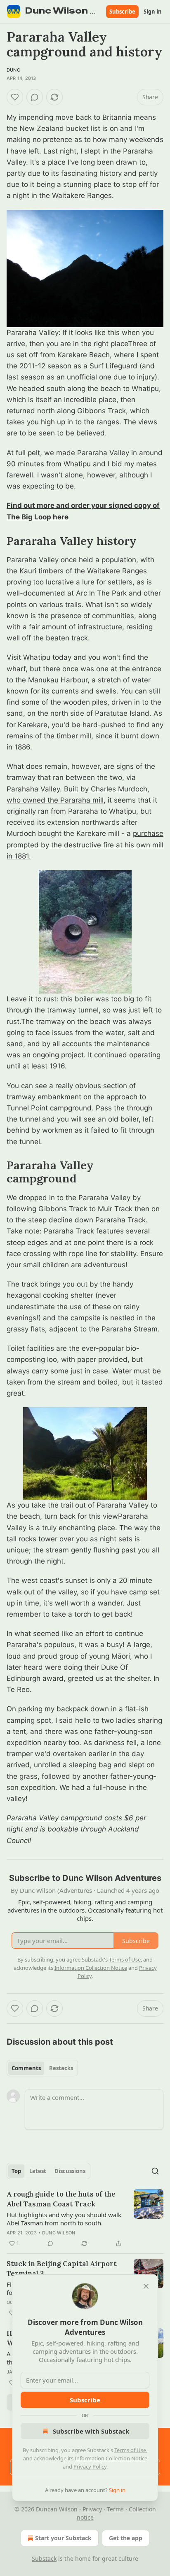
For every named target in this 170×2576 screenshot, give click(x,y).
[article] (85, 2219)
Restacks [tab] (61, 2068)
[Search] (155, 2171)
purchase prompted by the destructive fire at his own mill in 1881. (85, 845)
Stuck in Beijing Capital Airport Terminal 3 (62, 2269)
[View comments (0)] (35, 97)
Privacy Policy (90, 2467)
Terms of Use (130, 2450)
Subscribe (122, 12)
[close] (146, 2286)
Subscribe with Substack (91, 2431)
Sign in (153, 12)
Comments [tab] (26, 2068)
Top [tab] (16, 2171)
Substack (44, 2559)
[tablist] (42, 2068)
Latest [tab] (38, 2171)
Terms (115, 2509)
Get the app (126, 2538)
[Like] (15, 97)
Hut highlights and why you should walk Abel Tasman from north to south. (64, 2219)
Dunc (13, 70)
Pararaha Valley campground (54, 1818)
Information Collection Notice (111, 2458)
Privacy (92, 2509)
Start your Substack (63, 2538)
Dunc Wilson (59, 2233)
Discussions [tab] (70, 2171)
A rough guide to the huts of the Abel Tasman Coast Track (61, 2199)
